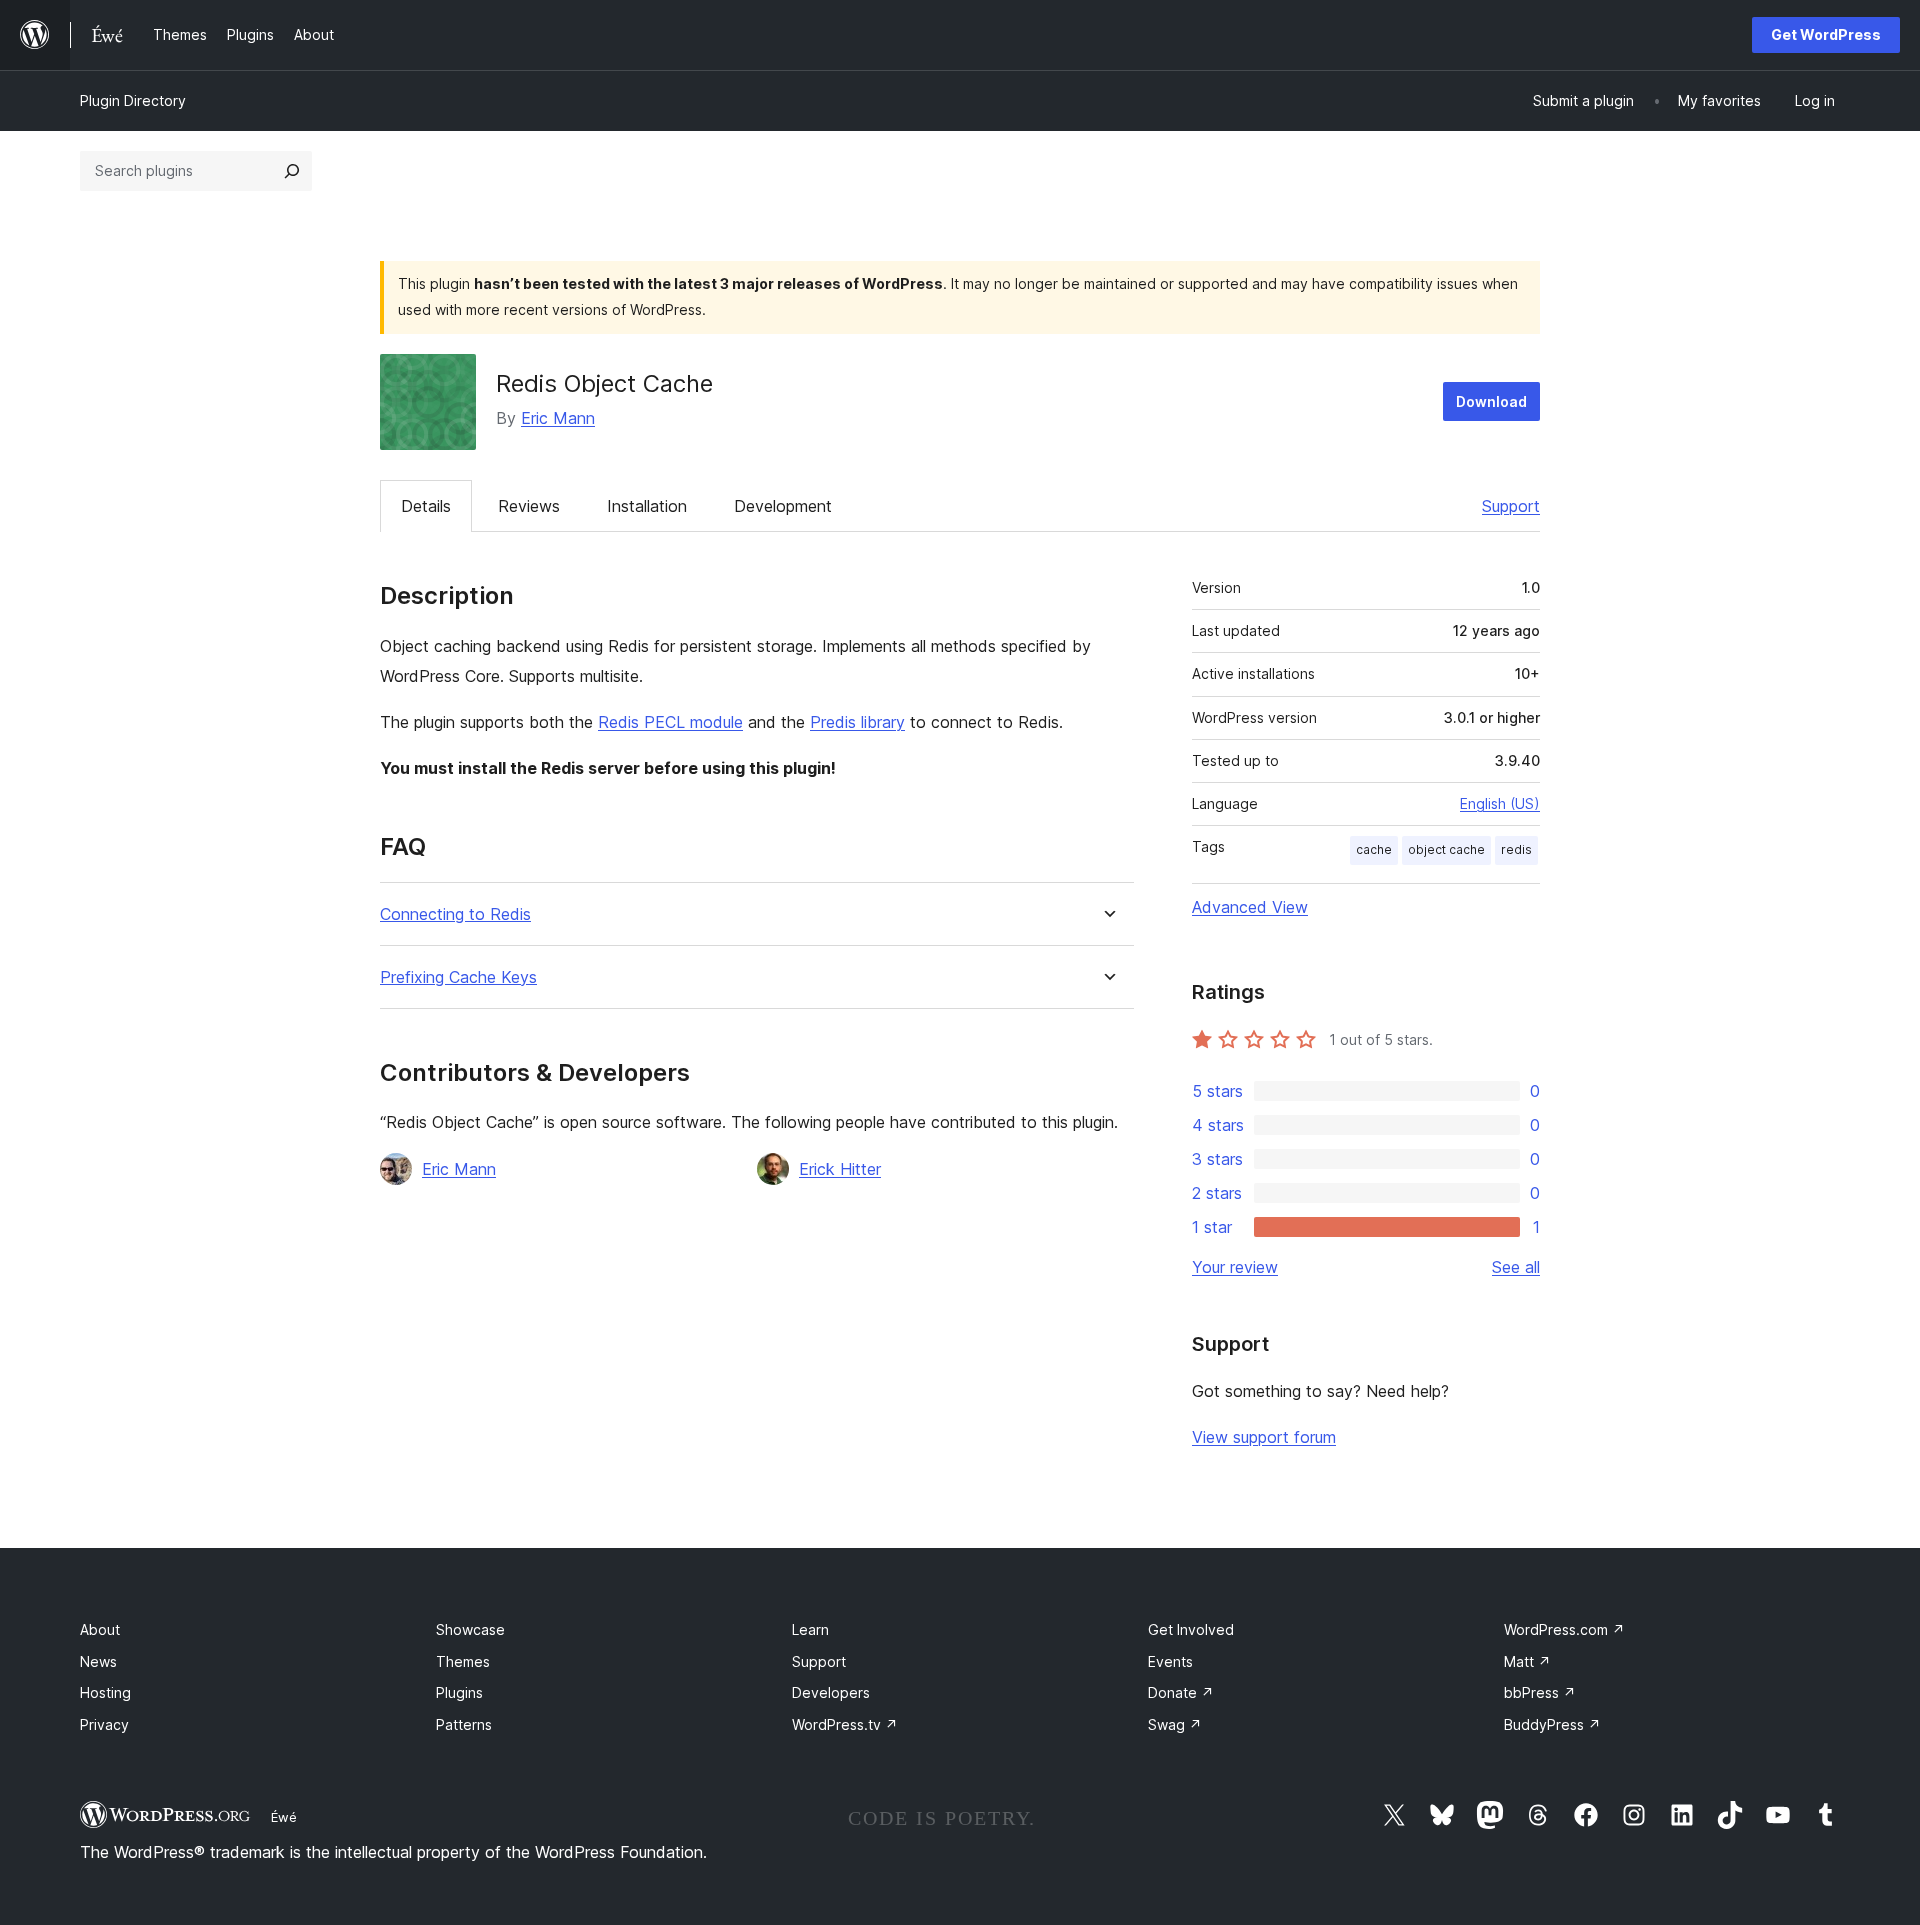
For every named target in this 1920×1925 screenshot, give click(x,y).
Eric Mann (558, 418)
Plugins (459, 1692)
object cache (1446, 849)
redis (1516, 849)
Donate (1181, 1692)
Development (783, 506)
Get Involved (1191, 1629)
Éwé (284, 1817)
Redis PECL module (670, 722)
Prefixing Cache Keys (458, 977)
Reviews (529, 506)
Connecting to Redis (455, 914)
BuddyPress (1552, 1724)
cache (1374, 849)
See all (1516, 1267)
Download (1491, 401)
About (100, 1629)
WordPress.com (1564, 1629)
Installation (647, 506)
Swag (1175, 1724)
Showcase (470, 1629)
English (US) (1500, 803)
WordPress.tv (845, 1724)
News (98, 1661)
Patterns (464, 1724)
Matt (1527, 1661)
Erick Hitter (840, 1169)
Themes (463, 1661)
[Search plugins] (292, 171)
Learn (810, 1629)
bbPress (1540, 1692)
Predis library (857, 722)
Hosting (105, 1692)
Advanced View (1250, 907)
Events (1170, 1661)
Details (426, 506)
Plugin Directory (133, 100)
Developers (831, 1692)
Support (1511, 506)
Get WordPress (1826, 34)
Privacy (104, 1724)
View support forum (1264, 1437)
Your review (1235, 1267)
